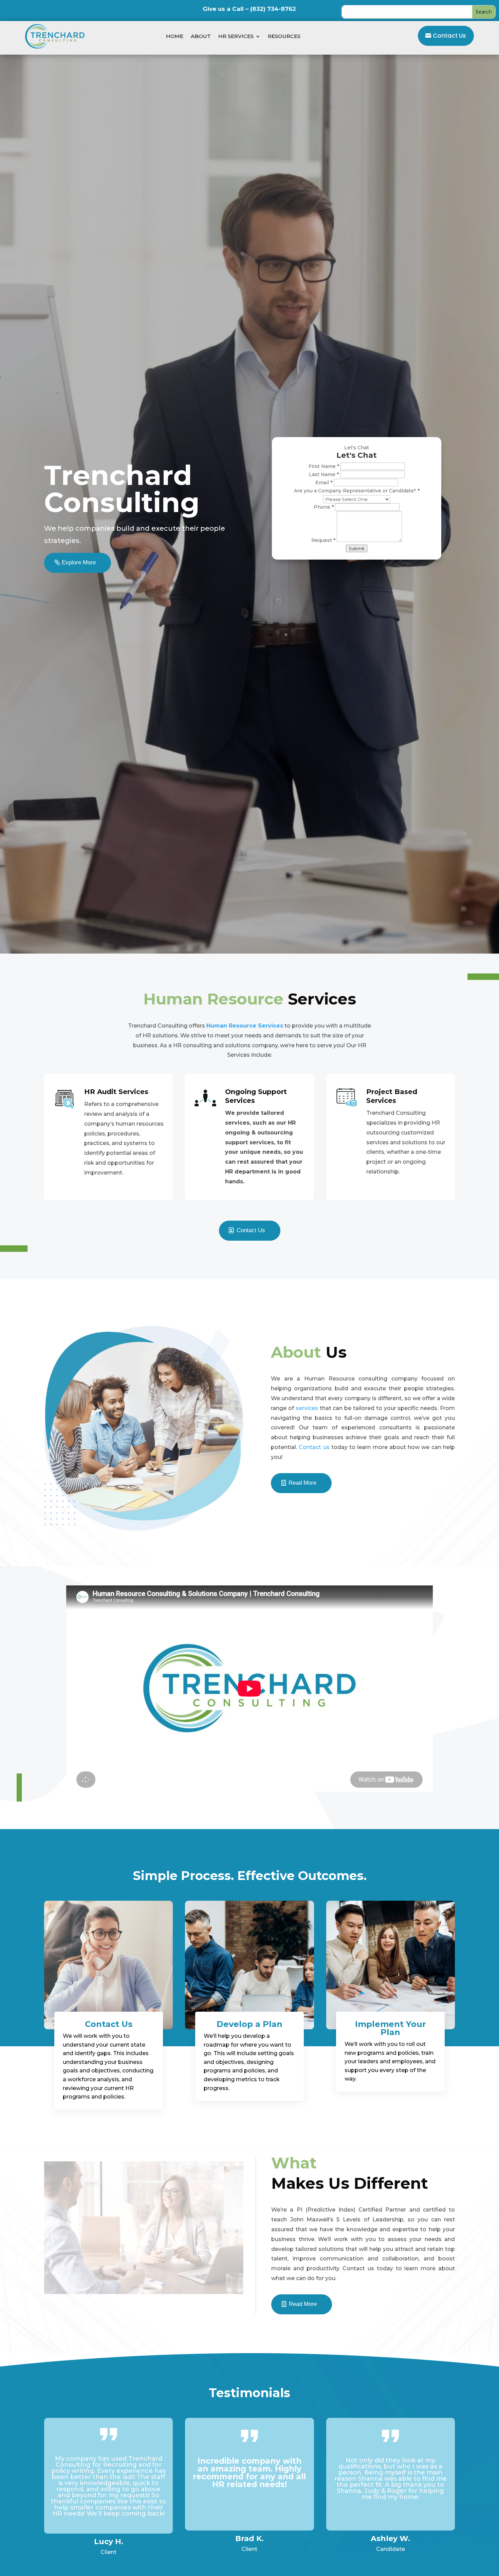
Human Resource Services (245, 1026)
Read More (302, 1483)
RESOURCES (284, 36)
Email (324, 483)
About (201, 36)
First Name (324, 466)
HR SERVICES (236, 36)
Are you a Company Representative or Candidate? (357, 491)
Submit (357, 548)
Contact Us (449, 36)
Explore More (79, 562)
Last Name (324, 474)
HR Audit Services (116, 1092)
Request (323, 540)
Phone (324, 507)
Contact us (314, 1447)
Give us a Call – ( (249, 9)
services (307, 1408)
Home (175, 36)
